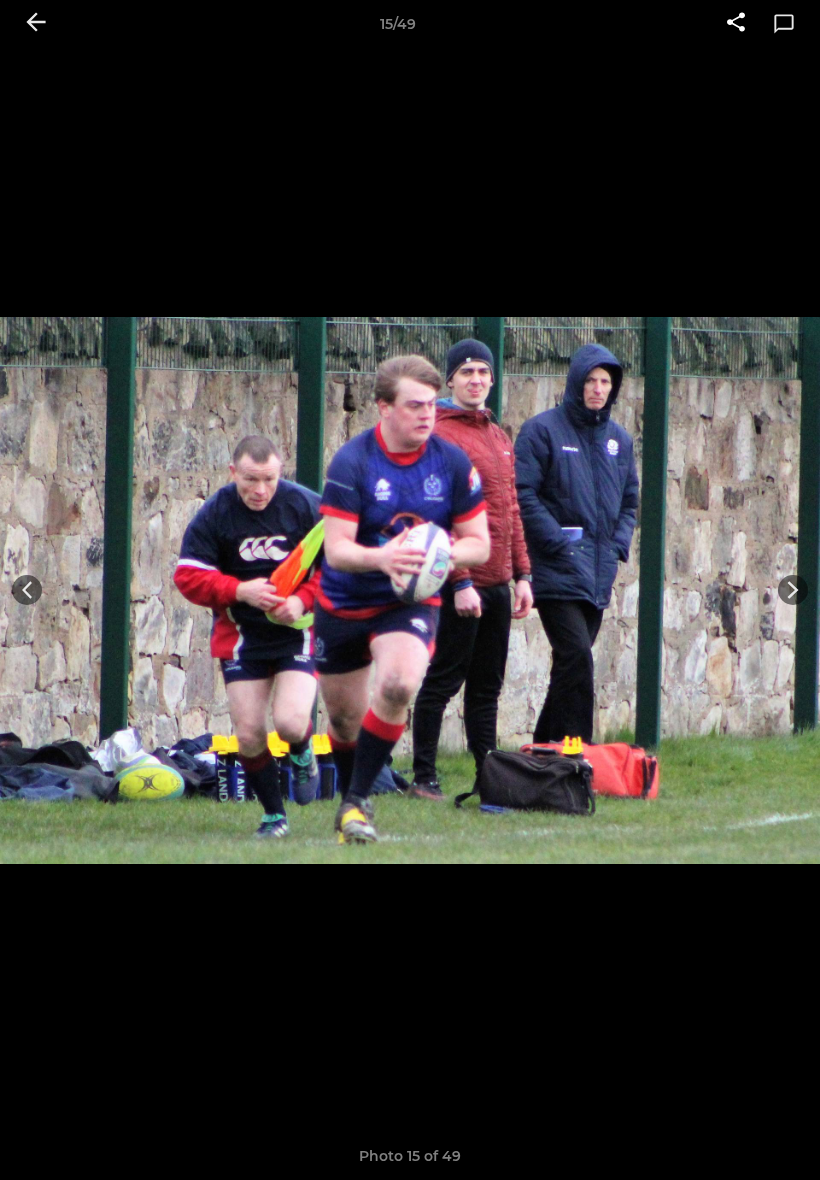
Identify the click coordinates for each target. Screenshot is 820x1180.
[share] (736, 24)
